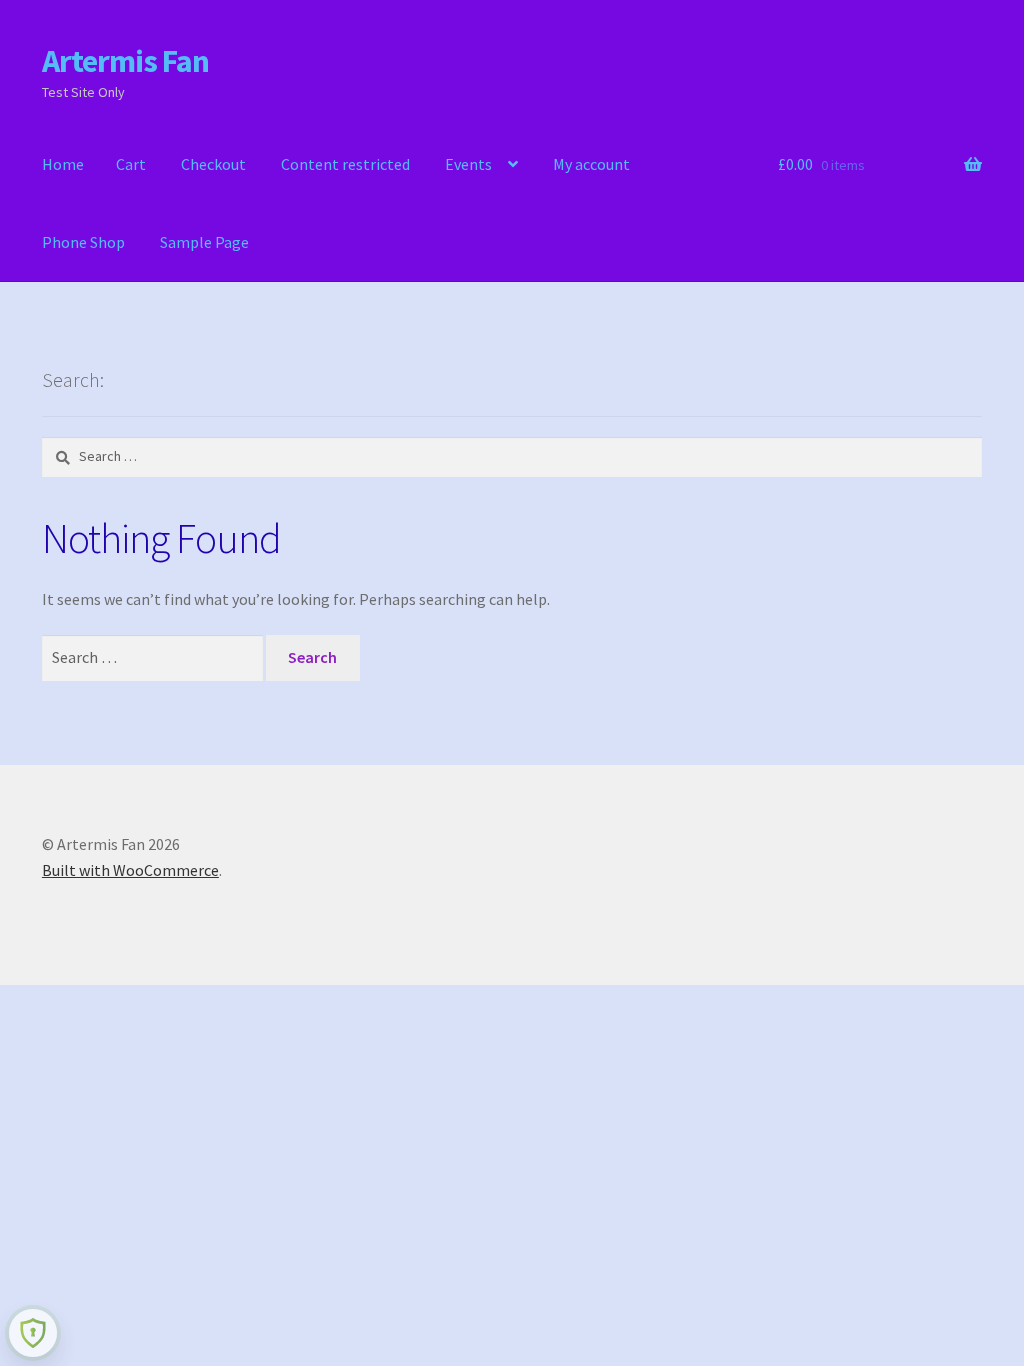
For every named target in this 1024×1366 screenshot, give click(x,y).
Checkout (213, 164)
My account (591, 164)
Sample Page (204, 242)
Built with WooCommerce (130, 870)
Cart (131, 164)
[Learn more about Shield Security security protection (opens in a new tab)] (33, 1333)
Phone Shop (83, 242)
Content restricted (345, 164)
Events (468, 164)
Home (63, 164)
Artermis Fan (125, 61)
